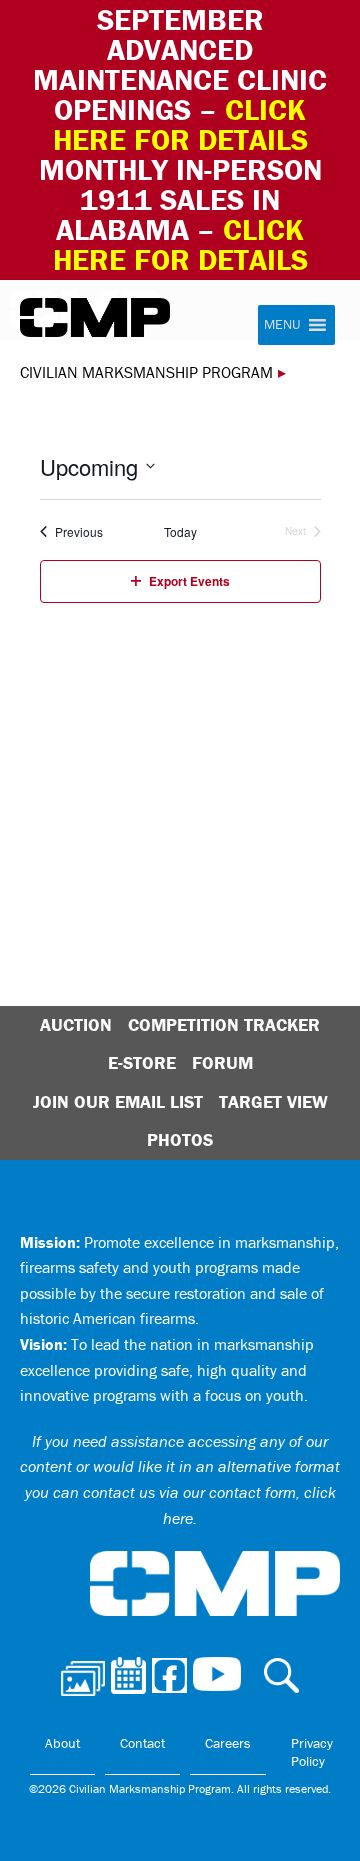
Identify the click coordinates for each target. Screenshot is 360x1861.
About (62, 1743)
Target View (273, 1101)
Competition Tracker (224, 1024)
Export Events (189, 581)
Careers (228, 1743)
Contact (142, 1743)
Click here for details (180, 124)
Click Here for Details (180, 244)
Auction (76, 1024)
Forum (222, 1062)
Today (180, 532)
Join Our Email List (118, 1101)
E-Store (142, 1062)
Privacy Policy (312, 1752)
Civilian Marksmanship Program (95, 318)
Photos (180, 1139)
